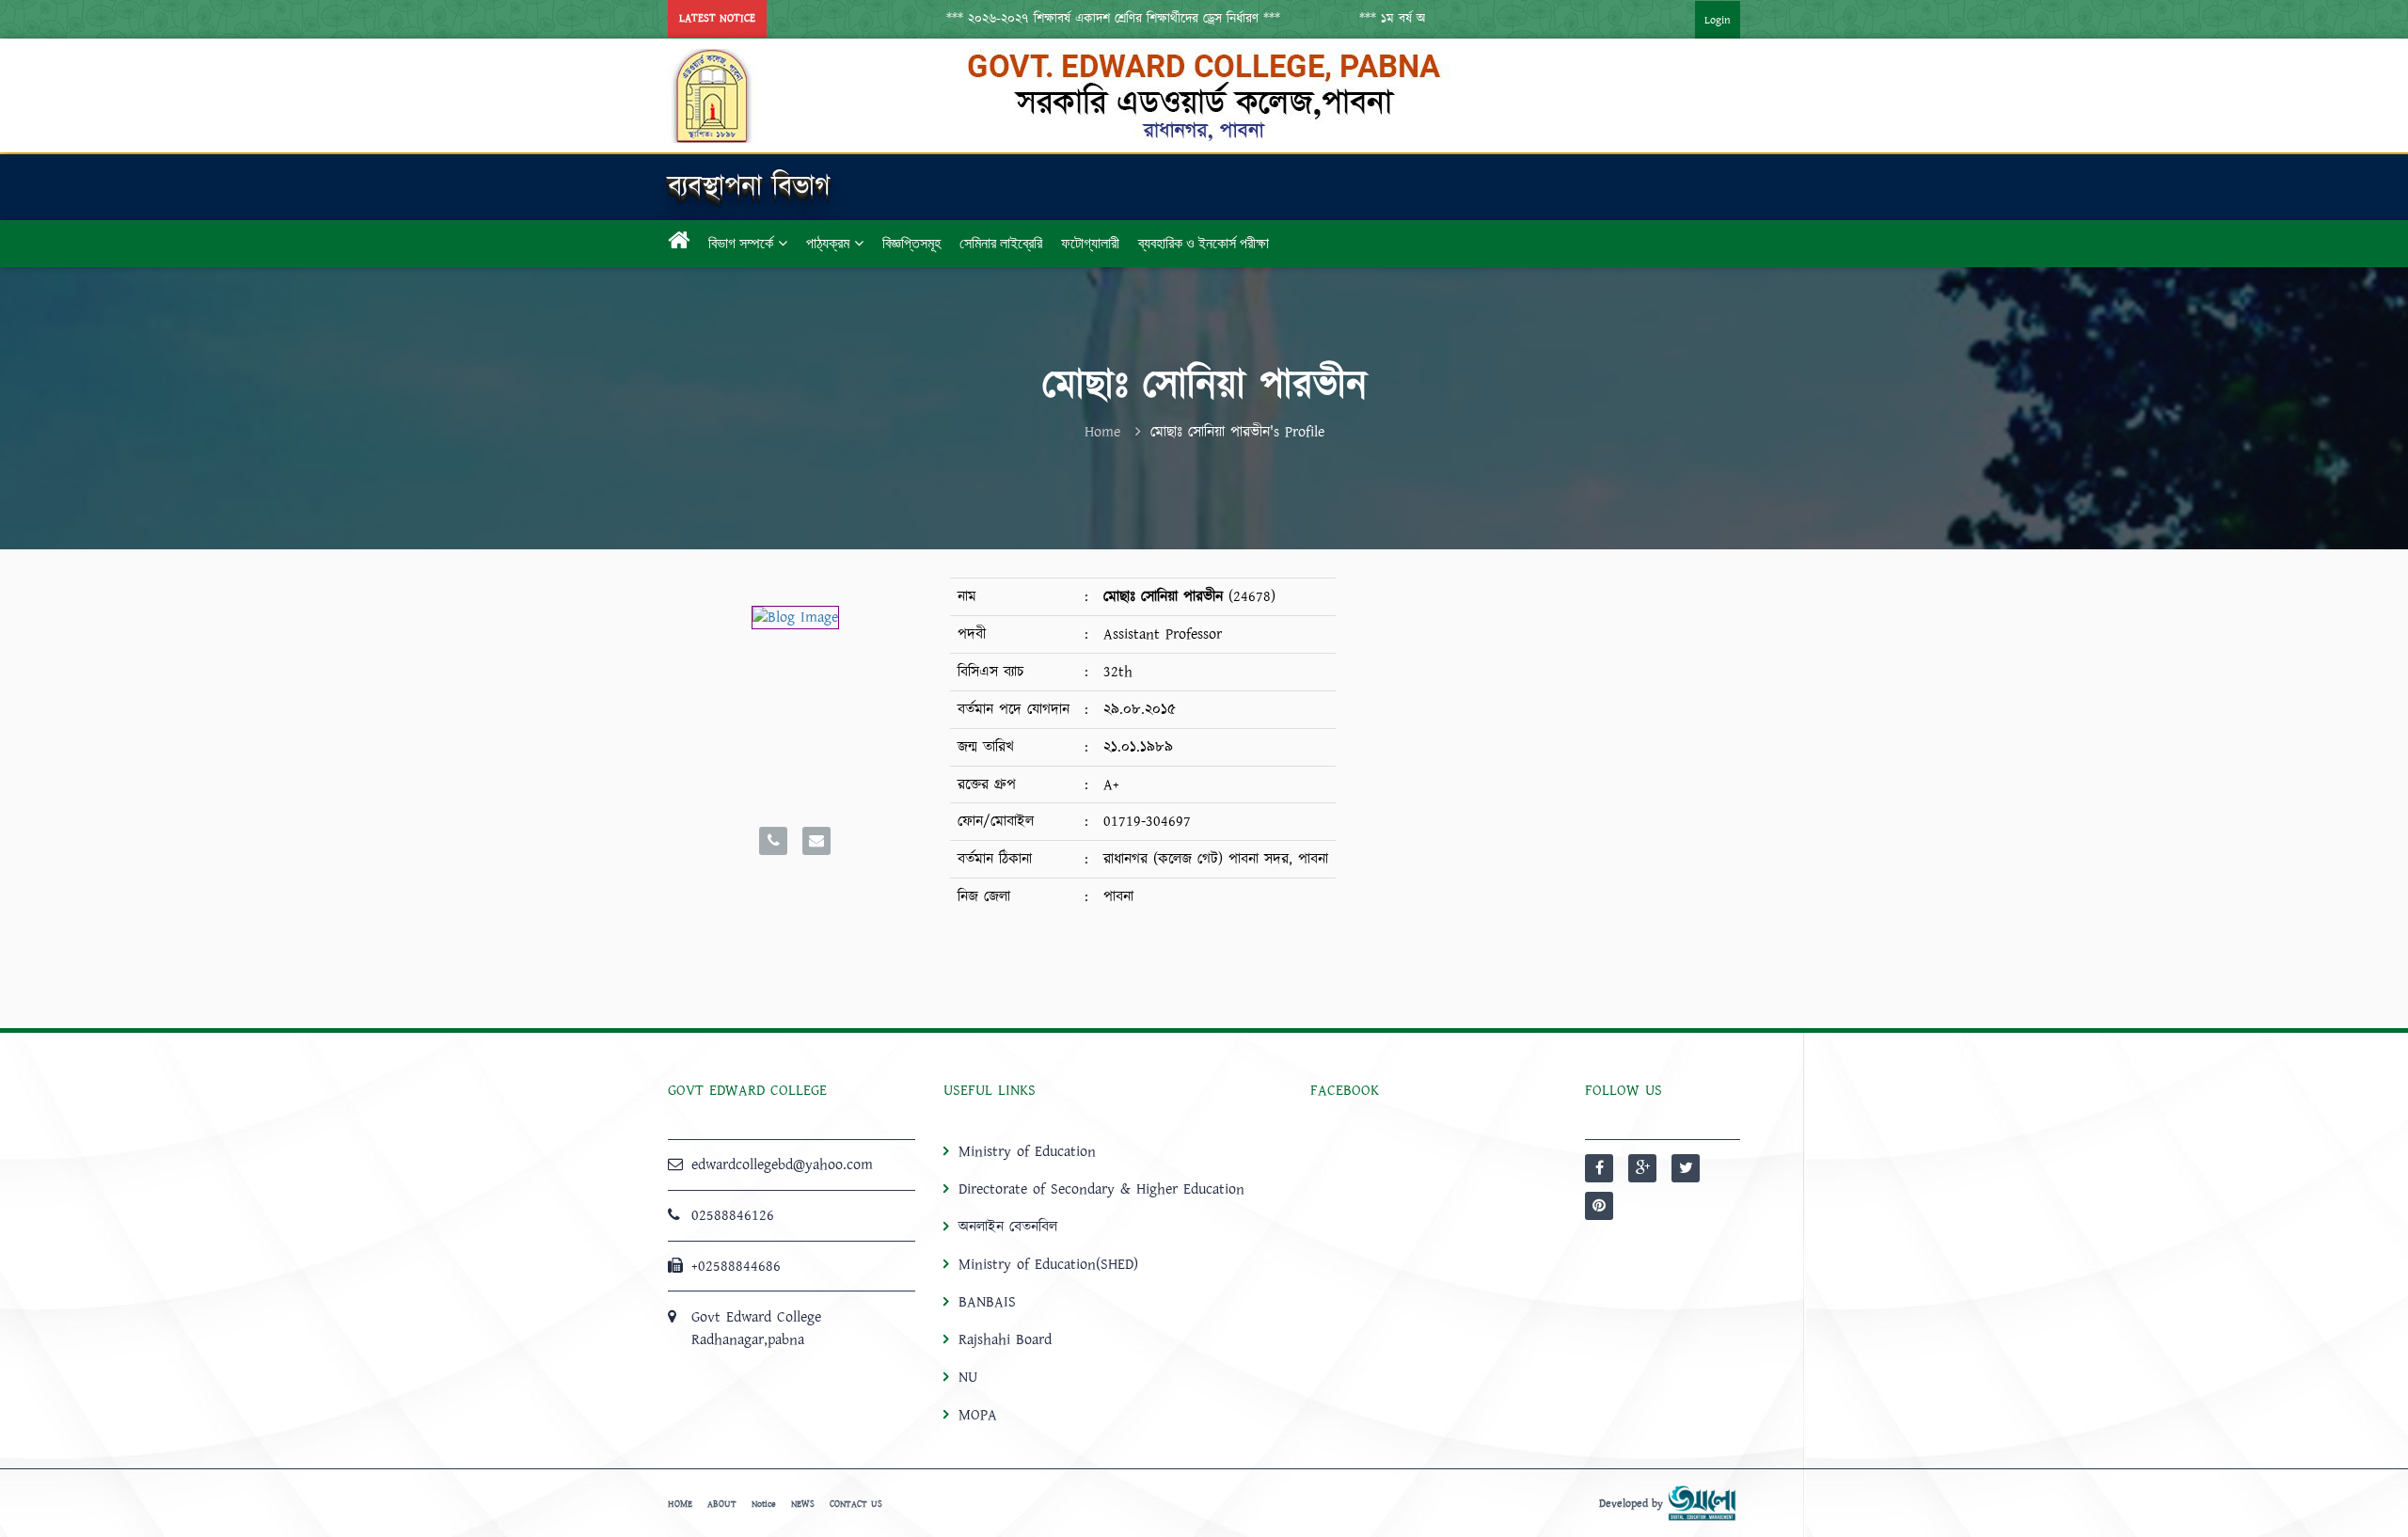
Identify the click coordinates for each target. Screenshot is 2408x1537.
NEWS (803, 1504)
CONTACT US (856, 1504)
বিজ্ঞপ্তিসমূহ (911, 243)
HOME (680, 1504)
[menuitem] (1699, 19)
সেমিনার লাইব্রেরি (1001, 243)
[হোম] (679, 244)
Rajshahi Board (1005, 1339)
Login (1718, 20)
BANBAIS (987, 1302)
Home (1102, 432)
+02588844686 (736, 1266)
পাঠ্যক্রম (828, 243)
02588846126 (733, 1215)
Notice (764, 1504)
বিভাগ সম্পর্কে (741, 243)
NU (968, 1377)
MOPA (978, 1415)
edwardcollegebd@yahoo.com (782, 1165)
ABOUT (722, 1504)
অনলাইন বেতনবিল (1008, 1227)
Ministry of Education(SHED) (1048, 1264)
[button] (1076, 19)
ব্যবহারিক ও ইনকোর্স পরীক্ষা (1204, 243)
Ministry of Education (1027, 1151)
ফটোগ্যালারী (1090, 243)
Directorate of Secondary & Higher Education (1101, 1189)
